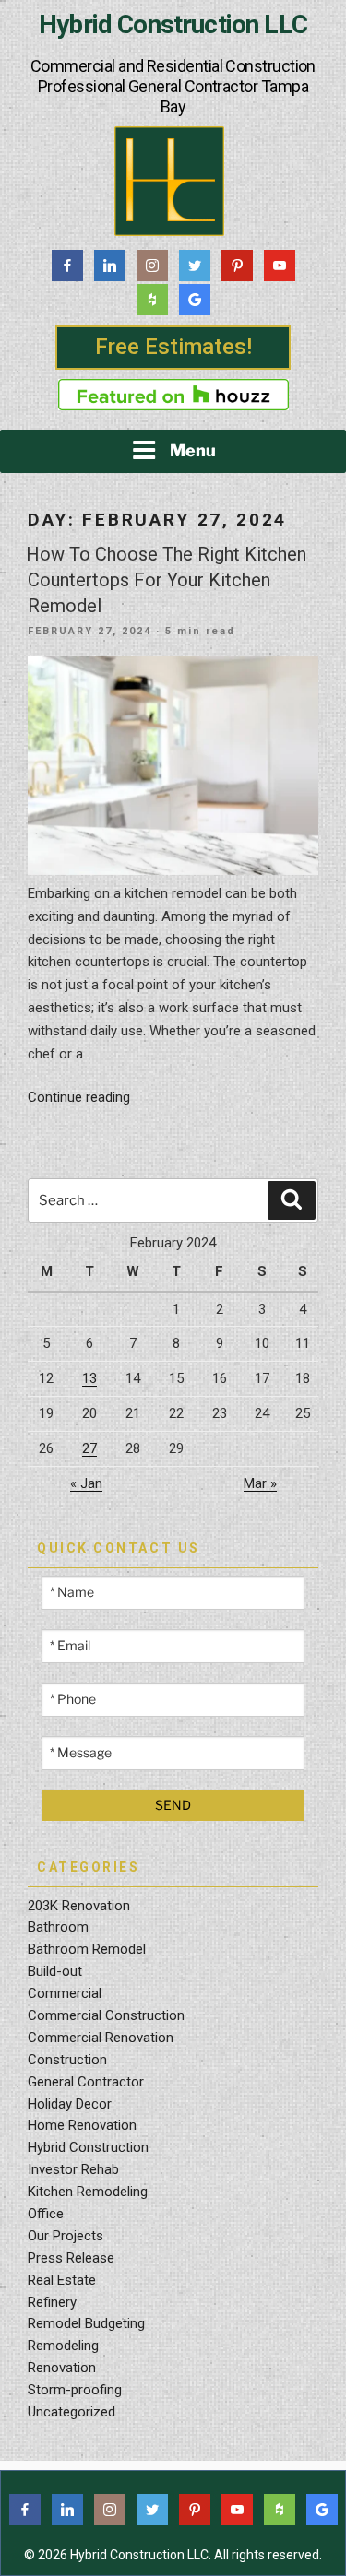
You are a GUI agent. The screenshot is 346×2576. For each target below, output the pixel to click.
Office (46, 2214)
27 (89, 1448)
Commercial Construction (106, 2015)
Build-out (55, 1971)
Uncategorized (72, 2412)
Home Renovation (82, 2125)
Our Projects (66, 2236)
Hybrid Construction (88, 2147)
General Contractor (86, 2082)
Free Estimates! (173, 347)
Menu (193, 450)
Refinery (52, 2302)
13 (89, 1378)
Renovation (62, 2368)
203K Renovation (79, 1906)
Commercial (65, 1993)
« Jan (86, 1483)
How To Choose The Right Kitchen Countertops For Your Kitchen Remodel (166, 580)
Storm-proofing (75, 2390)
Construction (67, 2060)
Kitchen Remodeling (88, 2192)
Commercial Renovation (101, 2038)
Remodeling (63, 2346)
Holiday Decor (70, 2104)
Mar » (260, 1483)
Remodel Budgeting (86, 2323)
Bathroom (58, 1927)
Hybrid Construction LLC (173, 25)
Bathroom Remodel (87, 1949)
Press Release (71, 2258)
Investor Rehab (73, 2169)
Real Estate (62, 2280)
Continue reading (79, 1097)
